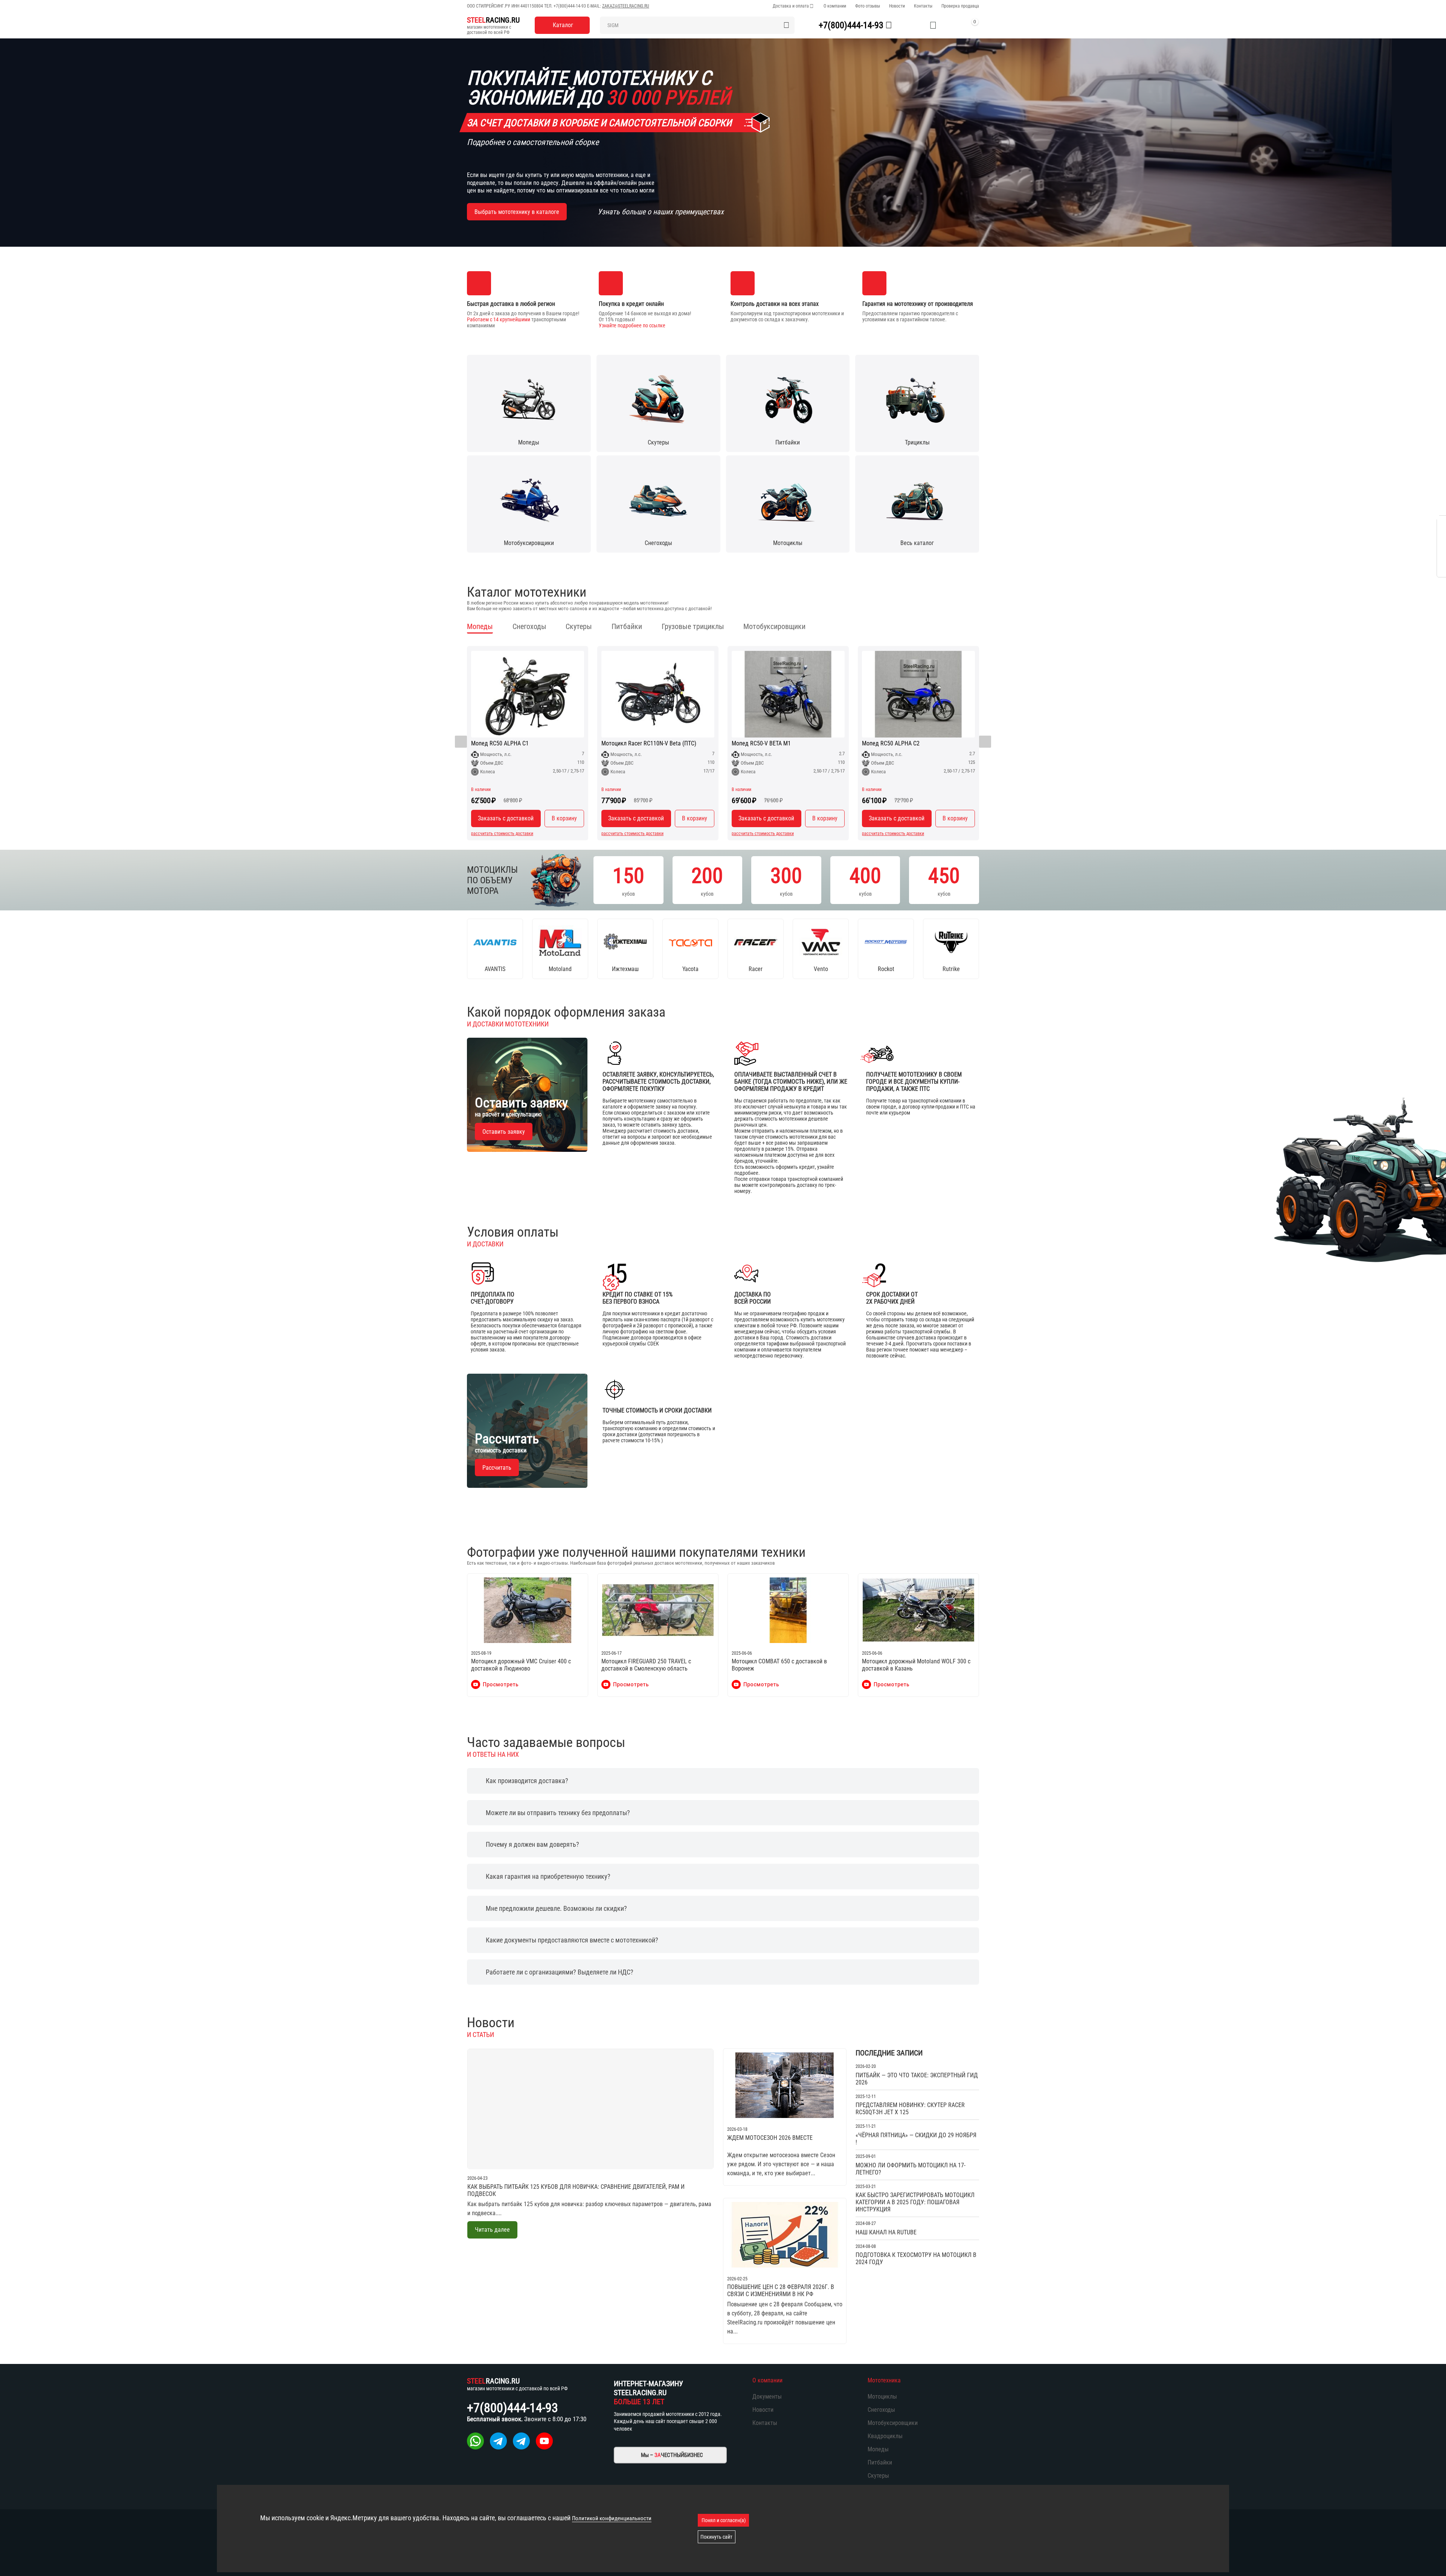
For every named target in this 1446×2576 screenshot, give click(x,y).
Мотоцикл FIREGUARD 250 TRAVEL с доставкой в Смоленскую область (646, 1665)
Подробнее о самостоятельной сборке (533, 142)
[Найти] (786, 25)
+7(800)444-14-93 (570, 6)
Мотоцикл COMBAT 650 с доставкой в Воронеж (779, 1665)
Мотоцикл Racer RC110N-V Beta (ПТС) (649, 744)
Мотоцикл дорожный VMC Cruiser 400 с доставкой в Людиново (521, 1665)
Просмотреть (501, 1684)
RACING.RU (493, 20)
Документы (767, 2397)
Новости (897, 6)
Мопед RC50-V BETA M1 (761, 744)
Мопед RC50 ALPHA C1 (500, 744)
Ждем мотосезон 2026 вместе (770, 2138)
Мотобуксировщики (893, 2423)
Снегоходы (881, 2410)
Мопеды (878, 2449)
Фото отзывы (868, 6)
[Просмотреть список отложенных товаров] (933, 25)
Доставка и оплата (791, 6)
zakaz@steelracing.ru (626, 6)
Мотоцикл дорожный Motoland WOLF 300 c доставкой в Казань (916, 1665)
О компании (835, 6)
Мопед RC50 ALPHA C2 (891, 744)
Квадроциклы (885, 2436)
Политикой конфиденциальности (612, 2518)
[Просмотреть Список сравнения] (914, 25)
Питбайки (880, 2462)
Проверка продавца (960, 6)
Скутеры (878, 2476)
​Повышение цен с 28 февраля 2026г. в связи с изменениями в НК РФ (781, 2290)
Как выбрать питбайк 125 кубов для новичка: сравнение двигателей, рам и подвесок (576, 2190)
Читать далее (492, 2230)
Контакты (923, 6)
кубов (628, 880)
